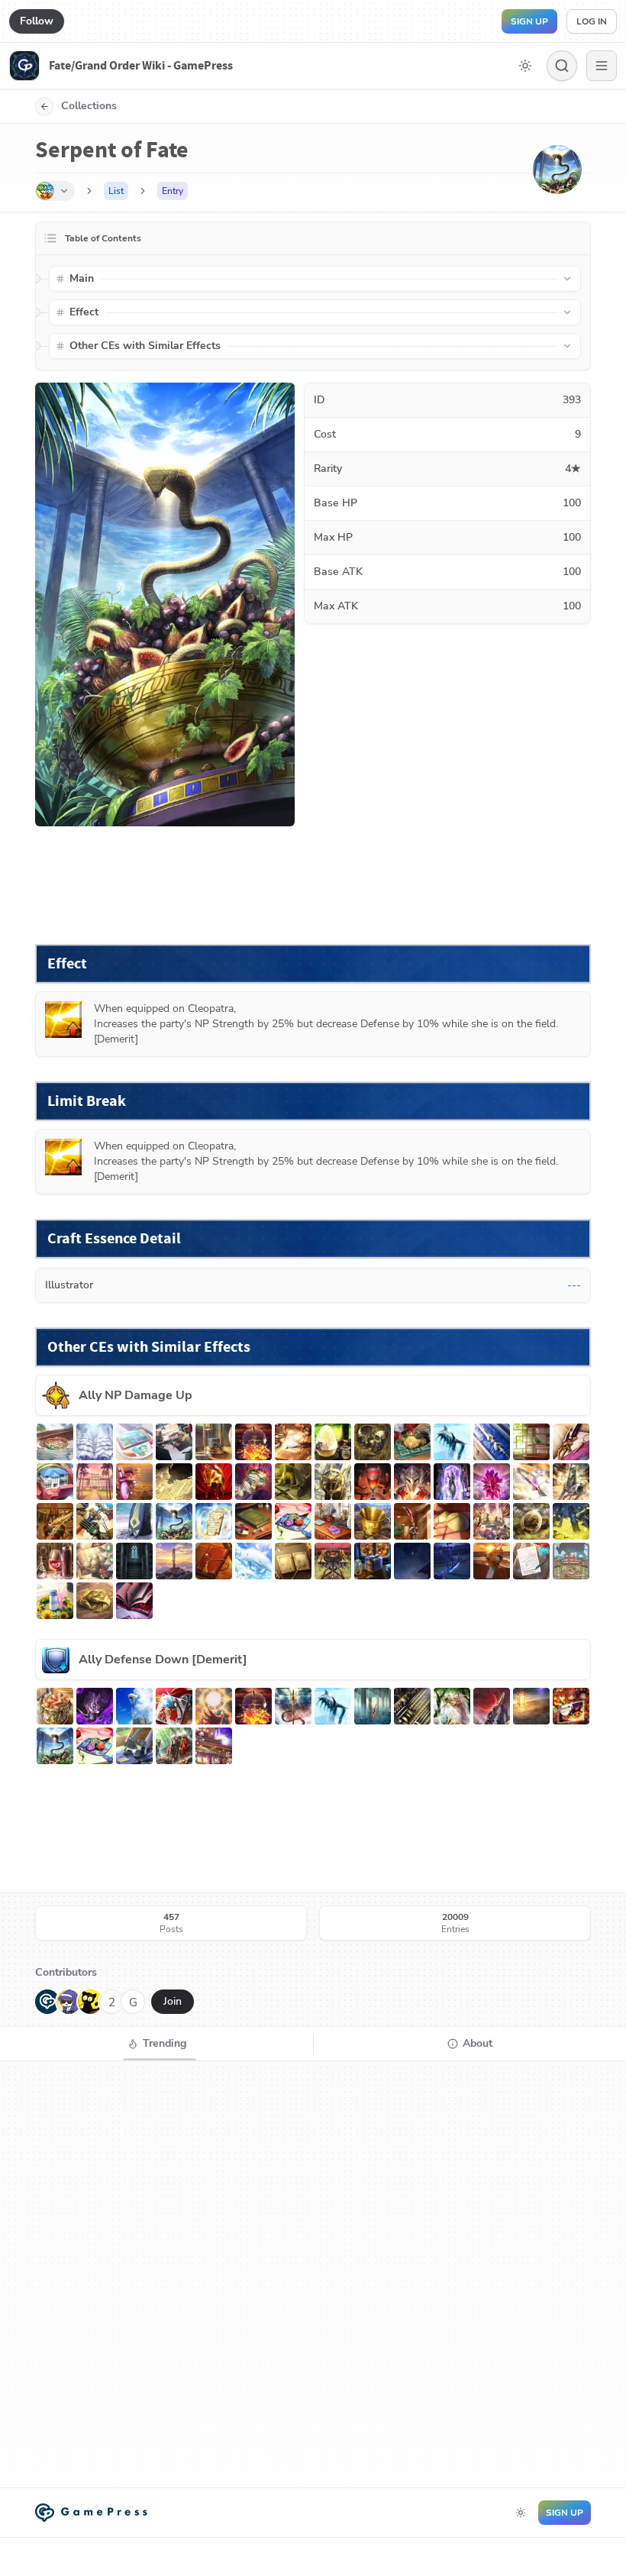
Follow (37, 21)
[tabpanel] (313, 2274)
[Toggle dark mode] (525, 66)
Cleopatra (211, 1008)
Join (173, 2001)
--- (574, 1285)
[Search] (562, 66)
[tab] (156, 2044)
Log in (592, 21)
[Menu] (602, 66)
